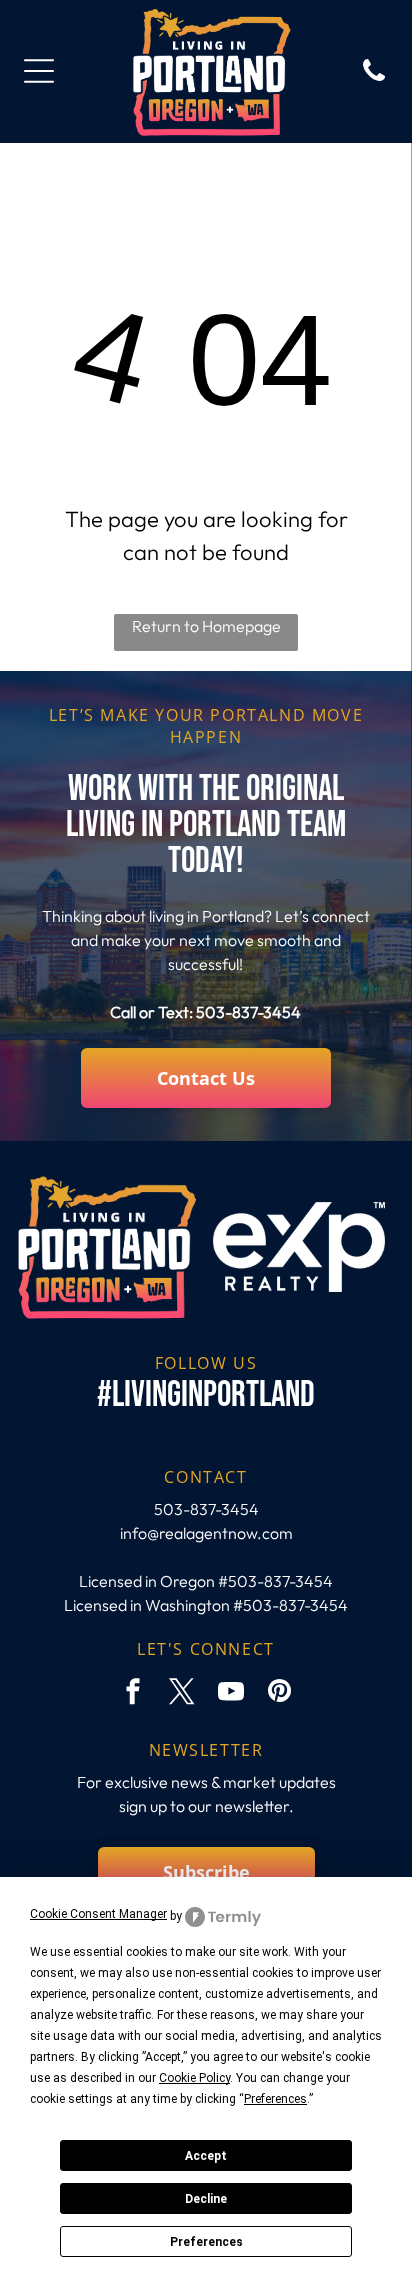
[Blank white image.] (374, 79)
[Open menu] (39, 71)
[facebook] (133, 1693)
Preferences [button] (275, 2099)
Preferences (206, 2242)
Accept (206, 2156)
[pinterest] (280, 1693)
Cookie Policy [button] (194, 2078)
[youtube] (231, 1693)
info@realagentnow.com (206, 1533)
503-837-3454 (248, 1012)
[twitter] (182, 1693)
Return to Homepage (206, 626)
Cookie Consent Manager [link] (98, 1914)
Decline (206, 2199)
